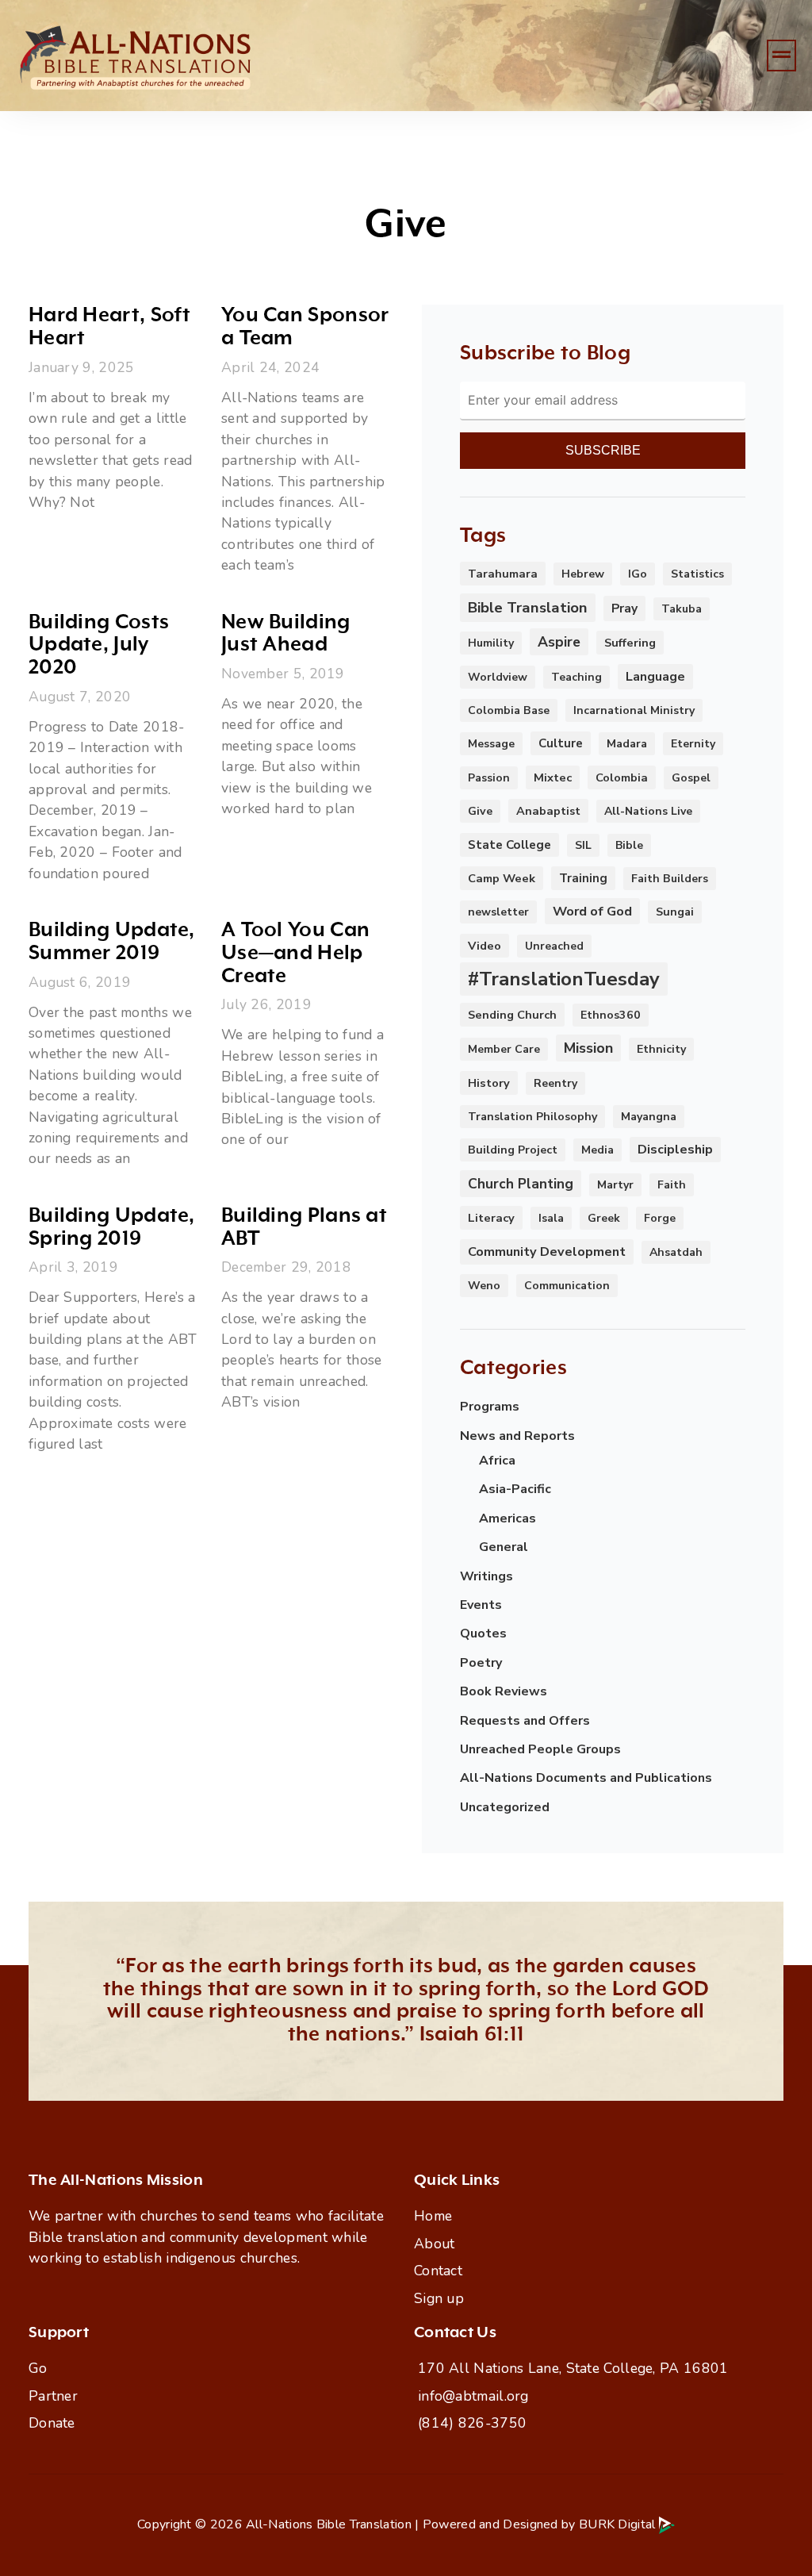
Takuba (682, 609)
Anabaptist (548, 811)
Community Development (547, 1252)
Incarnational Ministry (634, 710)
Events (481, 1605)
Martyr (615, 1185)
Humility (491, 643)
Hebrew (583, 574)
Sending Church (512, 1015)
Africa (497, 1461)
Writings (486, 1576)
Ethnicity (661, 1049)
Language (655, 677)
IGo (638, 574)
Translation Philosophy (532, 1117)
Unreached (554, 946)
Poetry (481, 1663)
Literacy (491, 1218)
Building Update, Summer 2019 (112, 942)
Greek (604, 1218)
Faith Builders (670, 879)
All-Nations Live (648, 811)
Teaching (576, 677)
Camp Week (502, 878)
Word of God (592, 911)
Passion (489, 778)
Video (485, 946)
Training (583, 878)
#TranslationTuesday (564, 979)
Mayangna (649, 1117)
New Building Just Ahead (286, 634)
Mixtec (553, 777)
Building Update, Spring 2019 (112, 1227)
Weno (484, 1286)
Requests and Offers (525, 1721)
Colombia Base (509, 710)
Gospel (691, 778)
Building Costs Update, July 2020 (99, 645)
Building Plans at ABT (304, 1227)
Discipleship (675, 1150)
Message (491, 744)
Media (598, 1150)
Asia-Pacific (515, 1489)
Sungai (675, 912)
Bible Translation (528, 608)
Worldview (498, 677)
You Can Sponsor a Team (305, 327)
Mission (588, 1048)
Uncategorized (505, 1807)
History (489, 1083)
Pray (624, 608)
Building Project (513, 1150)
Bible (629, 845)
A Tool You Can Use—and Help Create (295, 953)
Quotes (483, 1634)
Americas (507, 1518)
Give (480, 811)
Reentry (555, 1083)
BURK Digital (619, 2524)
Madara (627, 744)
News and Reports (517, 1436)
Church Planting (521, 1184)
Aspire (559, 642)
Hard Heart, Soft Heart (110, 327)
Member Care (504, 1049)
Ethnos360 (611, 1015)
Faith (672, 1185)
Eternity (693, 744)
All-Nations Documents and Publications (586, 1778)
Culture (561, 743)
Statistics (697, 574)
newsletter (498, 912)
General (504, 1547)
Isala (551, 1218)
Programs (490, 1407)
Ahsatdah (676, 1252)
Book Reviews (504, 1691)
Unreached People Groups (540, 1749)
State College (509, 845)
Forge (660, 1218)
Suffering (630, 643)
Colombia (622, 777)
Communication (567, 1286)
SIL (583, 845)
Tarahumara (503, 574)
